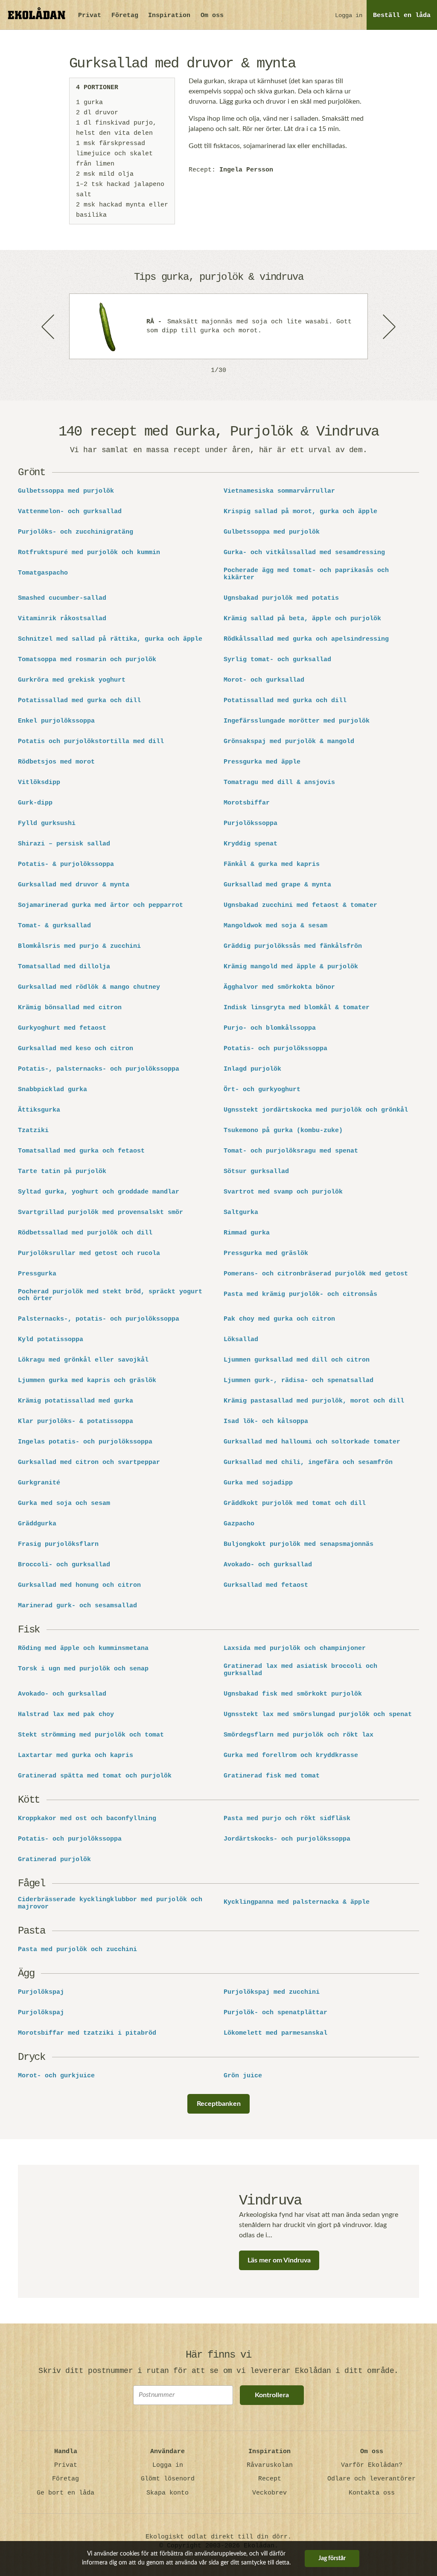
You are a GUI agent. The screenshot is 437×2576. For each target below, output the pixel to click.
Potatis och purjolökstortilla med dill (91, 742)
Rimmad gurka (247, 1233)
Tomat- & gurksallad (54, 926)
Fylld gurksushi (47, 824)
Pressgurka (37, 1274)
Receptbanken (219, 2104)
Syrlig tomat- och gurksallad (277, 660)
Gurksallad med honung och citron (79, 1586)
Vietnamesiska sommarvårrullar (279, 491)
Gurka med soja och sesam (64, 1504)
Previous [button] (49, 326)
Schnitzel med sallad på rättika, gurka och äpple (110, 639)
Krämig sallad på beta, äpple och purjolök (302, 619)
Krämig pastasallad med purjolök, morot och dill (314, 1401)
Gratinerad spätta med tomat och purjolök (95, 1776)
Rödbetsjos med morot (56, 762)
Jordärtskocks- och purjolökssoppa (287, 1839)
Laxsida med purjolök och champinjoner (295, 1649)
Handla (66, 2452)
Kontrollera (272, 2395)
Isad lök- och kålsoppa (266, 1422)
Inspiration (169, 16)
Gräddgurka (37, 1524)
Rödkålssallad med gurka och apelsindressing (306, 639)
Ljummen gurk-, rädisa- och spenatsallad (299, 1381)
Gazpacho (239, 1524)
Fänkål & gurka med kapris (272, 865)
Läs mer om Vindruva (279, 2260)
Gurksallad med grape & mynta (277, 885)
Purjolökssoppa (251, 824)
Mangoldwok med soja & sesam (275, 926)
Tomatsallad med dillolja (64, 967)
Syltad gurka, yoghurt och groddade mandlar (99, 1192)
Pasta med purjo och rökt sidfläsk (287, 1819)
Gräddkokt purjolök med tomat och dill (295, 1504)
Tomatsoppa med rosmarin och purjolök (87, 660)
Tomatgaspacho (43, 573)
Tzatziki (33, 1131)
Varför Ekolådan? (372, 2465)
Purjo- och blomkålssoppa (270, 1028)
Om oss (212, 16)
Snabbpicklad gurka (52, 1090)
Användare (168, 2452)
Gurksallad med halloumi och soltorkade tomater (312, 1442)
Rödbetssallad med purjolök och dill (85, 1233)
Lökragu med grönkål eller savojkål (83, 1360)
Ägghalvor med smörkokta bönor (279, 987)
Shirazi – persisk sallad (64, 844)
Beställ (402, 16)
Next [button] (388, 326)
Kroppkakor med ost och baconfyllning (87, 1819)
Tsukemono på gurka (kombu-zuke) (283, 1131)
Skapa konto (168, 2493)
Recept (270, 2479)
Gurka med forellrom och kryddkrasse (291, 1756)
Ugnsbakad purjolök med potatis (281, 598)
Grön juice (243, 2076)
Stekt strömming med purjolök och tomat (91, 1735)
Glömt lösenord (168, 2479)
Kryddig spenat (251, 844)
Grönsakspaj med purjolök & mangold (289, 742)
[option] (218, 326)
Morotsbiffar (247, 803)
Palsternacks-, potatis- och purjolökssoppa (99, 1319)
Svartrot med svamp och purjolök (283, 1192)
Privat (90, 16)
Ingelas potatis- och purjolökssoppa (85, 1442)
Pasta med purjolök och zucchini (77, 1950)
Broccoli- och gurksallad (64, 1565)
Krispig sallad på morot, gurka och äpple (300, 512)
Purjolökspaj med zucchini (272, 1992)
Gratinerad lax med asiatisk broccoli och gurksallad (300, 1670)
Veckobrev (269, 2493)
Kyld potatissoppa (51, 1340)
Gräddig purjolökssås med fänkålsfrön (293, 947)
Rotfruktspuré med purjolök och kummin (89, 553)
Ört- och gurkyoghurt (262, 1090)
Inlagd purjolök (252, 1069)
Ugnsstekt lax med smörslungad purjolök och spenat (318, 1715)
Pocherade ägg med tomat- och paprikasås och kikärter (306, 574)
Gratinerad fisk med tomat (272, 1776)
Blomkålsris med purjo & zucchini (79, 947)
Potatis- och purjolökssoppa (275, 1049)
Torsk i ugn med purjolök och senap (83, 1669)
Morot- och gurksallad (264, 680)
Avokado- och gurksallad (268, 1565)
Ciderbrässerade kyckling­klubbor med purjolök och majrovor (110, 1904)
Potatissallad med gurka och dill (79, 701)
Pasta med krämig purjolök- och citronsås (300, 1295)
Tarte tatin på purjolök (62, 1172)
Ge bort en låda (66, 2493)
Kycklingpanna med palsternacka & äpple (297, 1902)
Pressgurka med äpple (262, 762)
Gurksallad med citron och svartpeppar (89, 1463)
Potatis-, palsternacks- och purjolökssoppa (99, 1069)
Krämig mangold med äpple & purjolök (291, 967)
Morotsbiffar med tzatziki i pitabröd (87, 2033)
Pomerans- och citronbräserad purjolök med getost (316, 1274)
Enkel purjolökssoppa (56, 721)
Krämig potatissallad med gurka (76, 1401)
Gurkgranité (39, 1483)
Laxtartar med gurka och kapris (76, 1756)
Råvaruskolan (270, 2465)
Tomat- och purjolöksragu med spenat (291, 1151)
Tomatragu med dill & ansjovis (279, 783)
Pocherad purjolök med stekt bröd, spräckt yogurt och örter (110, 1296)
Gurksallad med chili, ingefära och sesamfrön (308, 1463)
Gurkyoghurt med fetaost (62, 1028)
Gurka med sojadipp (258, 1483)
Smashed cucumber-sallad (62, 598)
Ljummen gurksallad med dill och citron (297, 1360)
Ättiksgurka (39, 1110)
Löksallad (241, 1340)
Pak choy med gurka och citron (279, 1319)
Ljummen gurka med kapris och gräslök (87, 1381)
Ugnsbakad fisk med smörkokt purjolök (293, 1694)
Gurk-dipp (35, 803)
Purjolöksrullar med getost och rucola (89, 1254)
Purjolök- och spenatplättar (275, 2013)
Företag (125, 16)
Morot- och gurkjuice (56, 2076)
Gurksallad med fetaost (266, 1586)
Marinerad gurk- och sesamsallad (77, 1606)
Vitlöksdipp (39, 783)
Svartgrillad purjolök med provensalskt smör (101, 1213)
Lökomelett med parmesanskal (275, 2033)
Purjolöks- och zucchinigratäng (76, 532)
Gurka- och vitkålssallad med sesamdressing (304, 553)
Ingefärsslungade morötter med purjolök (297, 721)
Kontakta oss (372, 2493)
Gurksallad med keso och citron (76, 1049)
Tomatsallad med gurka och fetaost (81, 1151)
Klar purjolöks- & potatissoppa (76, 1422)
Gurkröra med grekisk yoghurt (72, 680)
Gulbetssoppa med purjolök (66, 491)
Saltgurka (241, 1213)
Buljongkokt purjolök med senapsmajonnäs (299, 1545)
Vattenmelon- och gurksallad (70, 512)
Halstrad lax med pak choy (66, 1715)
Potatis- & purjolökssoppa (66, 865)
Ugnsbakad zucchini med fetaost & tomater (300, 906)
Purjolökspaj (41, 1992)
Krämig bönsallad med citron (70, 1008)
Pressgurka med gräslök (266, 1254)
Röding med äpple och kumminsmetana (83, 1649)
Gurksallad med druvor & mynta (74, 885)
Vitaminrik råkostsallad (62, 619)
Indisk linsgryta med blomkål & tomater (297, 1008)
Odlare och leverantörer (371, 2479)
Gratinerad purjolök (54, 1860)
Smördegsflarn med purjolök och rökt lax (299, 1735)
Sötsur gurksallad (256, 1172)
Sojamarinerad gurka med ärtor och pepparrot (101, 906)
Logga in (349, 15)
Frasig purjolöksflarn (58, 1545)
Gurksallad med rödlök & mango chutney (89, 987)
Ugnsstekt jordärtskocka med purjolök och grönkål (316, 1110)
